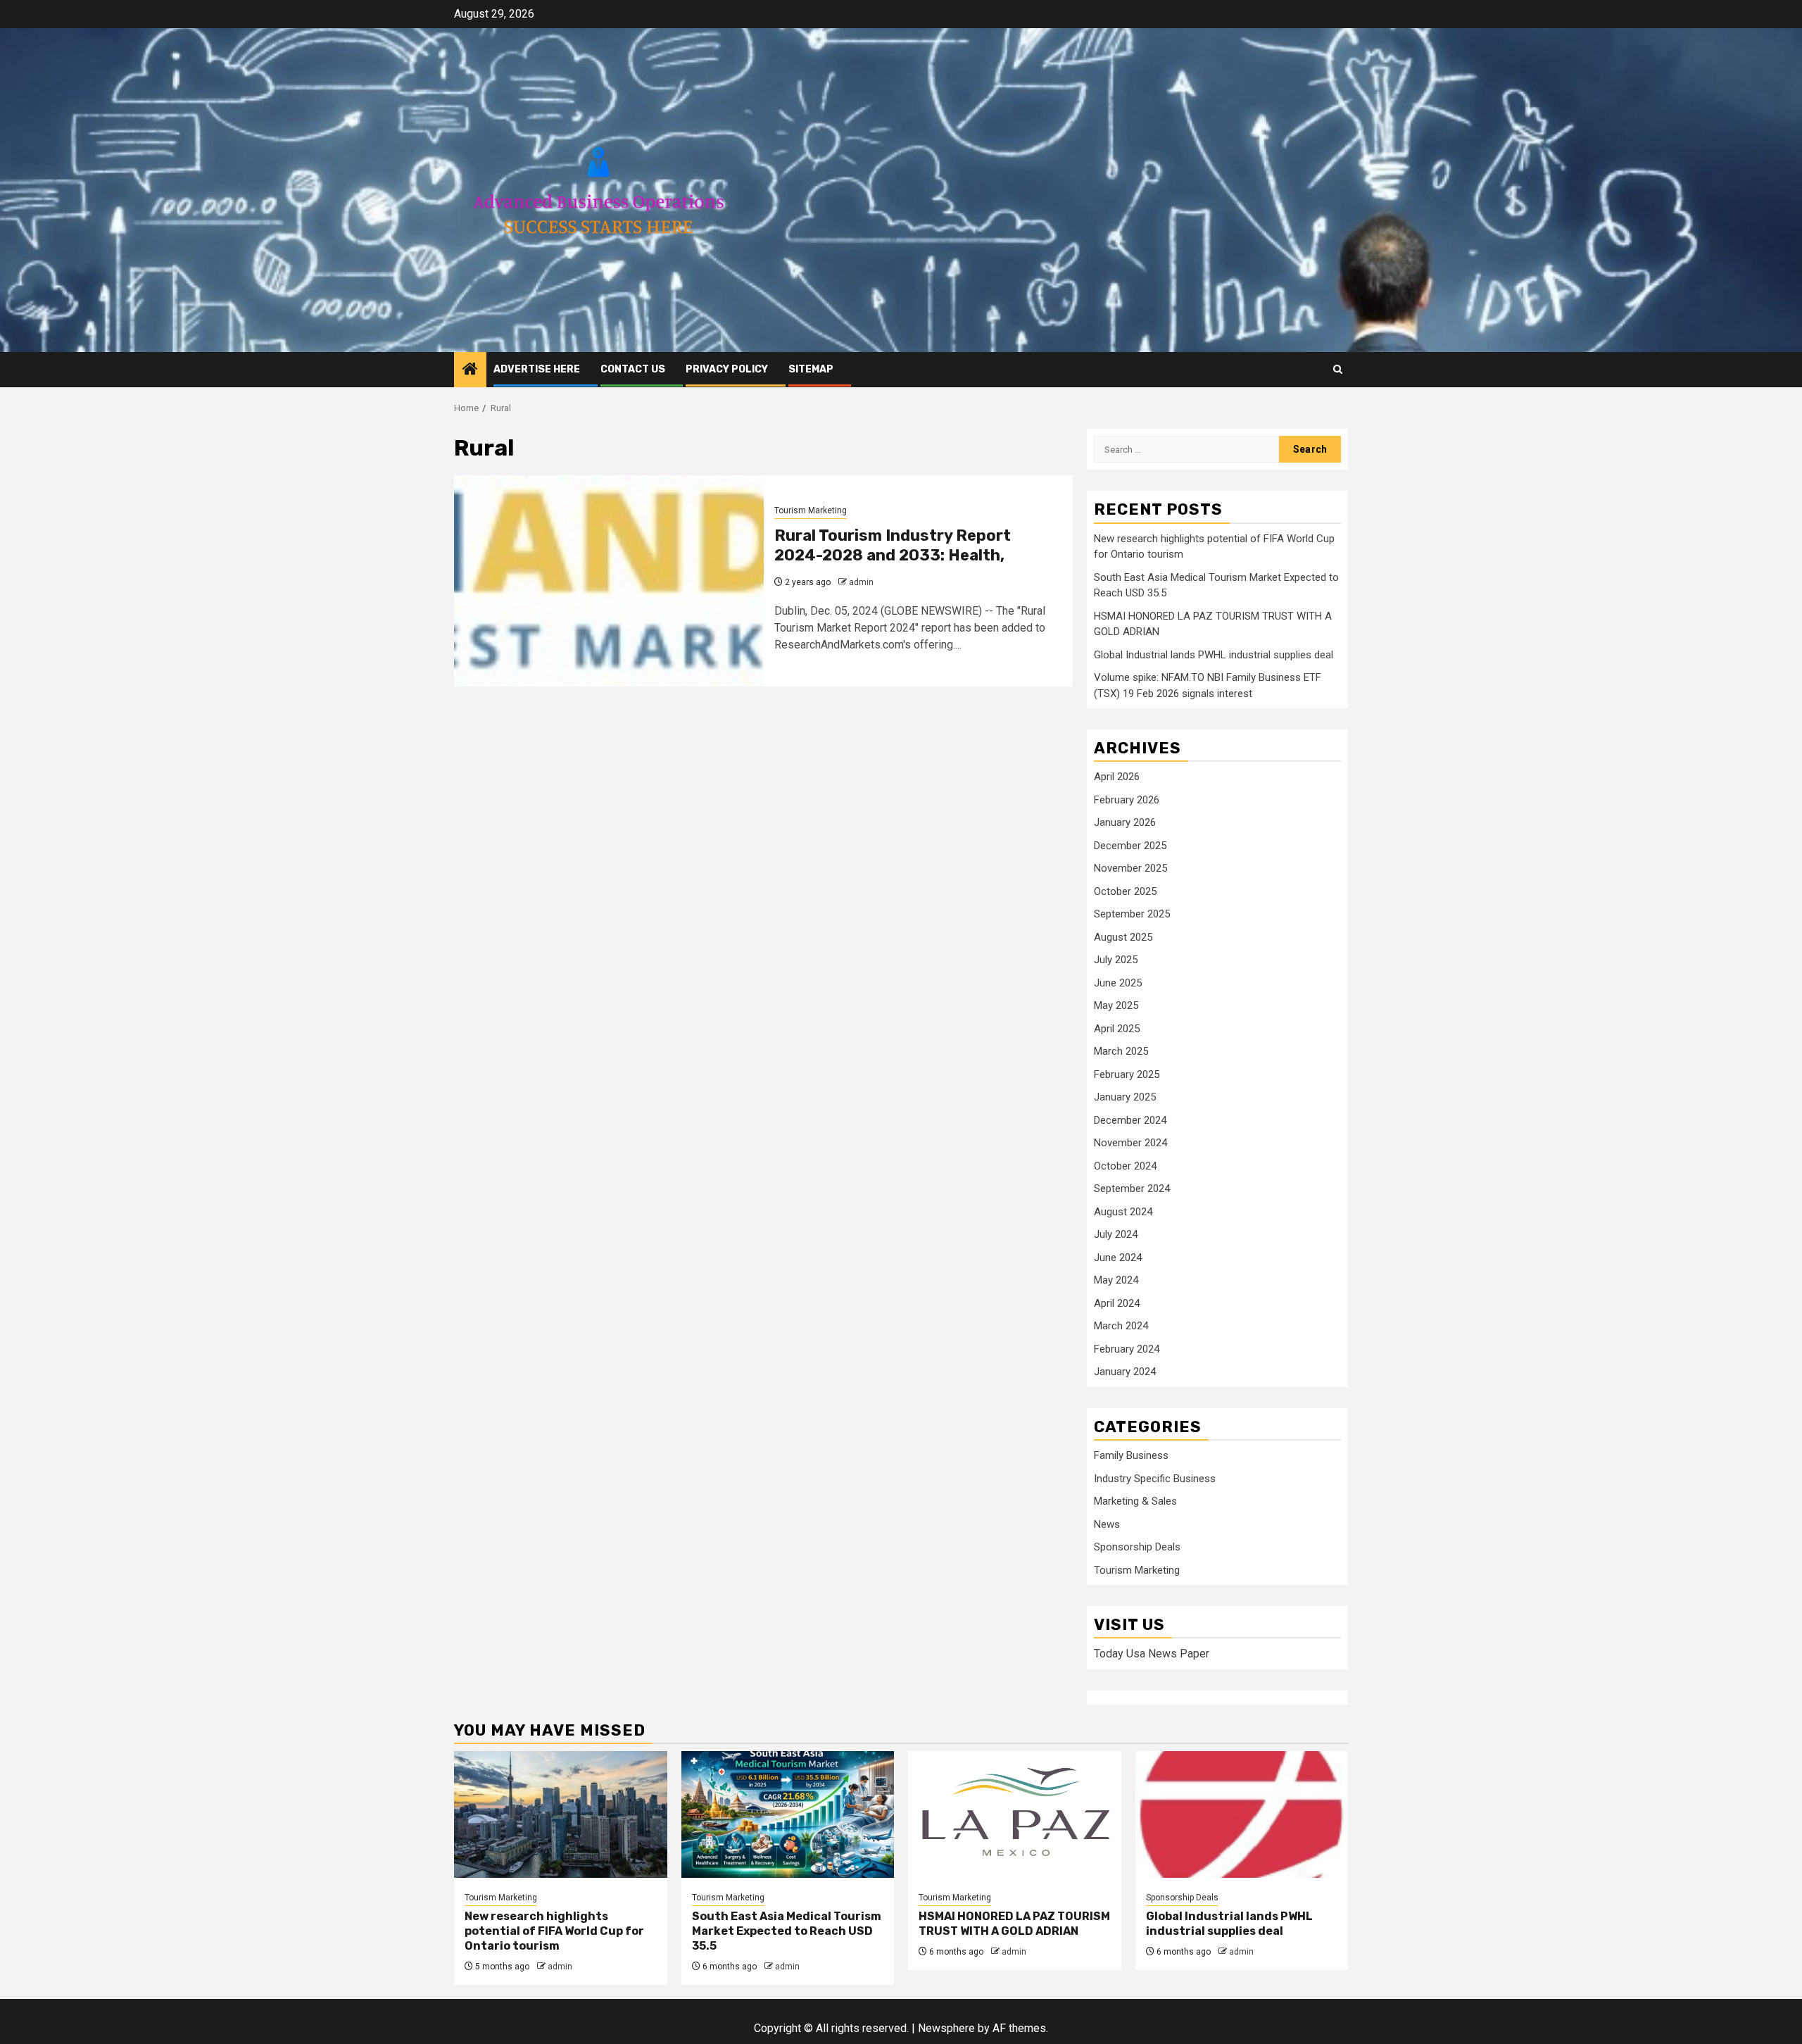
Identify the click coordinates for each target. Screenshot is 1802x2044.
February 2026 (1127, 800)
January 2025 (1125, 1097)
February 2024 (1127, 1349)
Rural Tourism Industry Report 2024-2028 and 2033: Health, (893, 546)
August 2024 (1123, 1212)
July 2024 (1116, 1234)
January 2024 (1125, 1372)
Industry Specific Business (1155, 1479)
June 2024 (1118, 1258)
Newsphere (946, 2028)
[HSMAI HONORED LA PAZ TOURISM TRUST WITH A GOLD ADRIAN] (1015, 1814)
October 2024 (1125, 1166)
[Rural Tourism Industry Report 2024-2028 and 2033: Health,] (609, 581)
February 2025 (1127, 1074)
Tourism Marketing (811, 510)
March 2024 (1121, 1326)
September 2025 (1132, 914)
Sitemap (811, 369)
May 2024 (1116, 1280)
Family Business (1131, 1455)
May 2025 (1116, 1005)
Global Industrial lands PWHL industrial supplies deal (1214, 655)
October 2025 (1125, 891)
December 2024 (1130, 1120)
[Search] (1338, 369)
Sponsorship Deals (1137, 1547)
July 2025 (1116, 960)
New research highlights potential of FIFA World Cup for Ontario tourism (554, 1931)
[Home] (470, 370)
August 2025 (1123, 937)
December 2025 (1130, 846)
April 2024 (1117, 1303)
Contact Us (633, 369)
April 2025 (1117, 1029)
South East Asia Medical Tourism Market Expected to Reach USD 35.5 (787, 1931)
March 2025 (1121, 1051)
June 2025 (1118, 983)
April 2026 (1117, 777)
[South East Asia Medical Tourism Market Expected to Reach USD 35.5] (788, 1814)
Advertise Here (537, 369)
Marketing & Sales (1135, 1501)
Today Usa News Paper (1152, 1654)
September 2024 (1132, 1189)
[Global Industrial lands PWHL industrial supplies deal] (1242, 1814)
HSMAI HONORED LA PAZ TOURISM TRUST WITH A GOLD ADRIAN (1014, 1924)
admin (861, 582)
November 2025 (1130, 868)
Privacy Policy (727, 369)
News (1107, 1524)
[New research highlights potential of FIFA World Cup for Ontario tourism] (561, 1814)
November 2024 (1130, 1143)
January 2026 (1125, 822)
